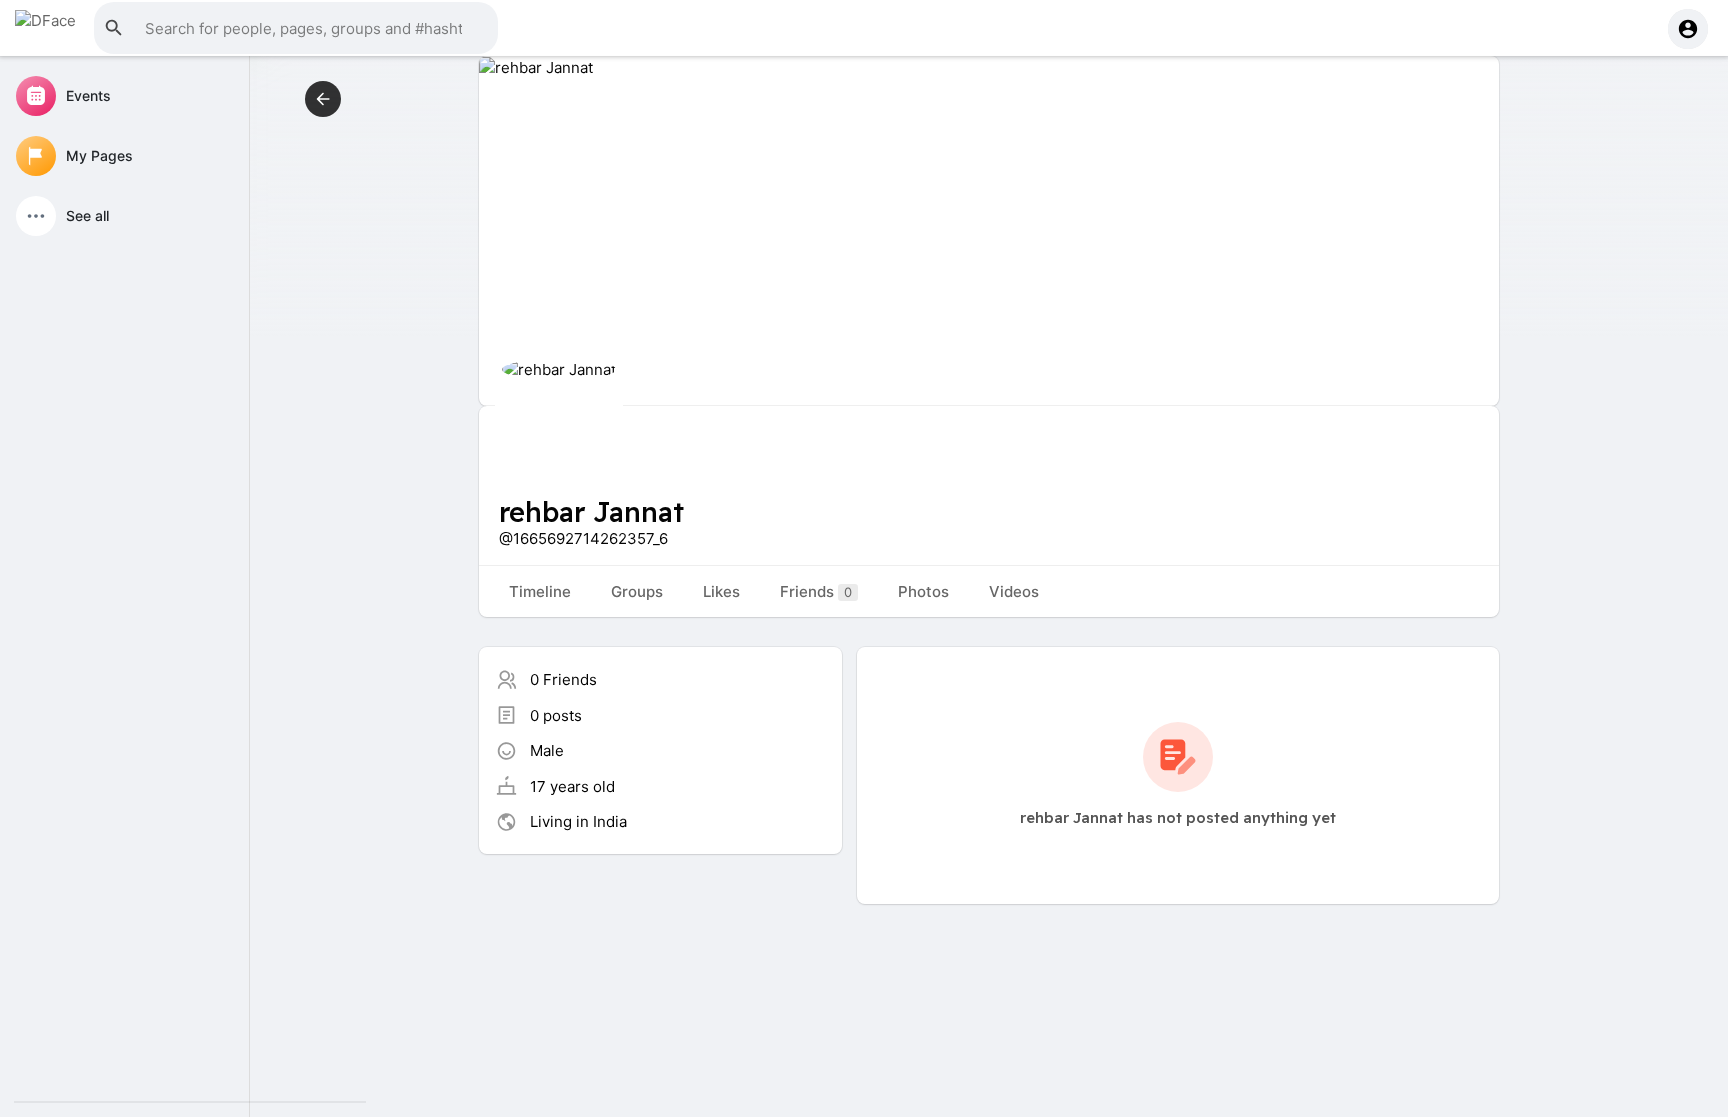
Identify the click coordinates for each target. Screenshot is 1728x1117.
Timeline (540, 591)
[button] (296, 28)
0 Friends (563, 679)
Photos (923, 591)
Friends (816, 591)
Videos (1014, 591)
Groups (637, 591)
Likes (721, 591)
